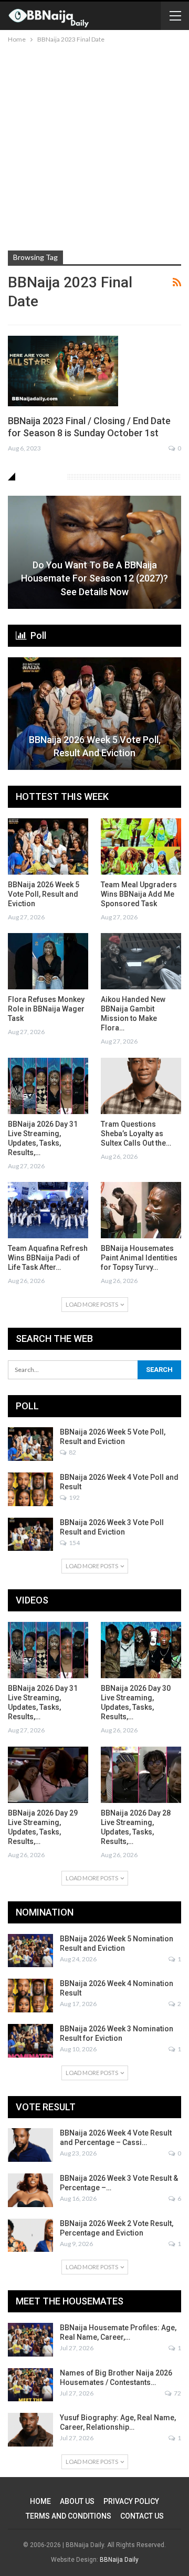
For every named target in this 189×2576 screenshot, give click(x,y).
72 (177, 2393)
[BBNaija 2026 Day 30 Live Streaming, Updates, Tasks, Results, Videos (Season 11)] (141, 1650)
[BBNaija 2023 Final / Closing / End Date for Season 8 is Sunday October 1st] (63, 371)
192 (74, 1497)
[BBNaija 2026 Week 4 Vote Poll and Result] (30, 1489)
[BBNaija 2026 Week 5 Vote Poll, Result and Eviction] (94, 714)
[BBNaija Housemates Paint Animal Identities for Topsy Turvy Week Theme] (141, 1210)
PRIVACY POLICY (131, 2501)
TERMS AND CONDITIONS (69, 2516)
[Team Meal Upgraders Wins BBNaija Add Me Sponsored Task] (141, 846)
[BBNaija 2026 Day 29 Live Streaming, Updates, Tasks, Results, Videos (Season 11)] (48, 1775)
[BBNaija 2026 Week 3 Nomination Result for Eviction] (30, 2041)
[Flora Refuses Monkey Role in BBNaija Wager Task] (48, 961)
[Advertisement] (94, 145)
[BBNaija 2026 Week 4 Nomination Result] (30, 1996)
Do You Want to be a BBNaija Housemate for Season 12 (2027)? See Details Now (94, 578)
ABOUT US (77, 2501)
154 (74, 1543)
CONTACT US (142, 2516)
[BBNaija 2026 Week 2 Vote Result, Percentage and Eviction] (30, 2236)
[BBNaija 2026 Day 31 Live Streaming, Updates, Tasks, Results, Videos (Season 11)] (48, 1086)
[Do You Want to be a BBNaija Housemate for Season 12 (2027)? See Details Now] (94, 552)
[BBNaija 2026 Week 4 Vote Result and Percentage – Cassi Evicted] (30, 2145)
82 (72, 1452)
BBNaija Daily (119, 2560)
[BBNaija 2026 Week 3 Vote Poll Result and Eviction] (30, 1535)
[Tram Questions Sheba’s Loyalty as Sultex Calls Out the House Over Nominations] (141, 1086)
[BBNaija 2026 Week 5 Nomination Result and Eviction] (30, 1951)
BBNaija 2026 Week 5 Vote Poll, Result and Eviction (95, 746)
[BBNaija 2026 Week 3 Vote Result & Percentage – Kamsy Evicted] (30, 2190)
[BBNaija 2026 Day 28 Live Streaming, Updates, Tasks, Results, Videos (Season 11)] (141, 1775)
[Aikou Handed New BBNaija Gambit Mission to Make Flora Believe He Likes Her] (141, 961)
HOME (40, 2501)
